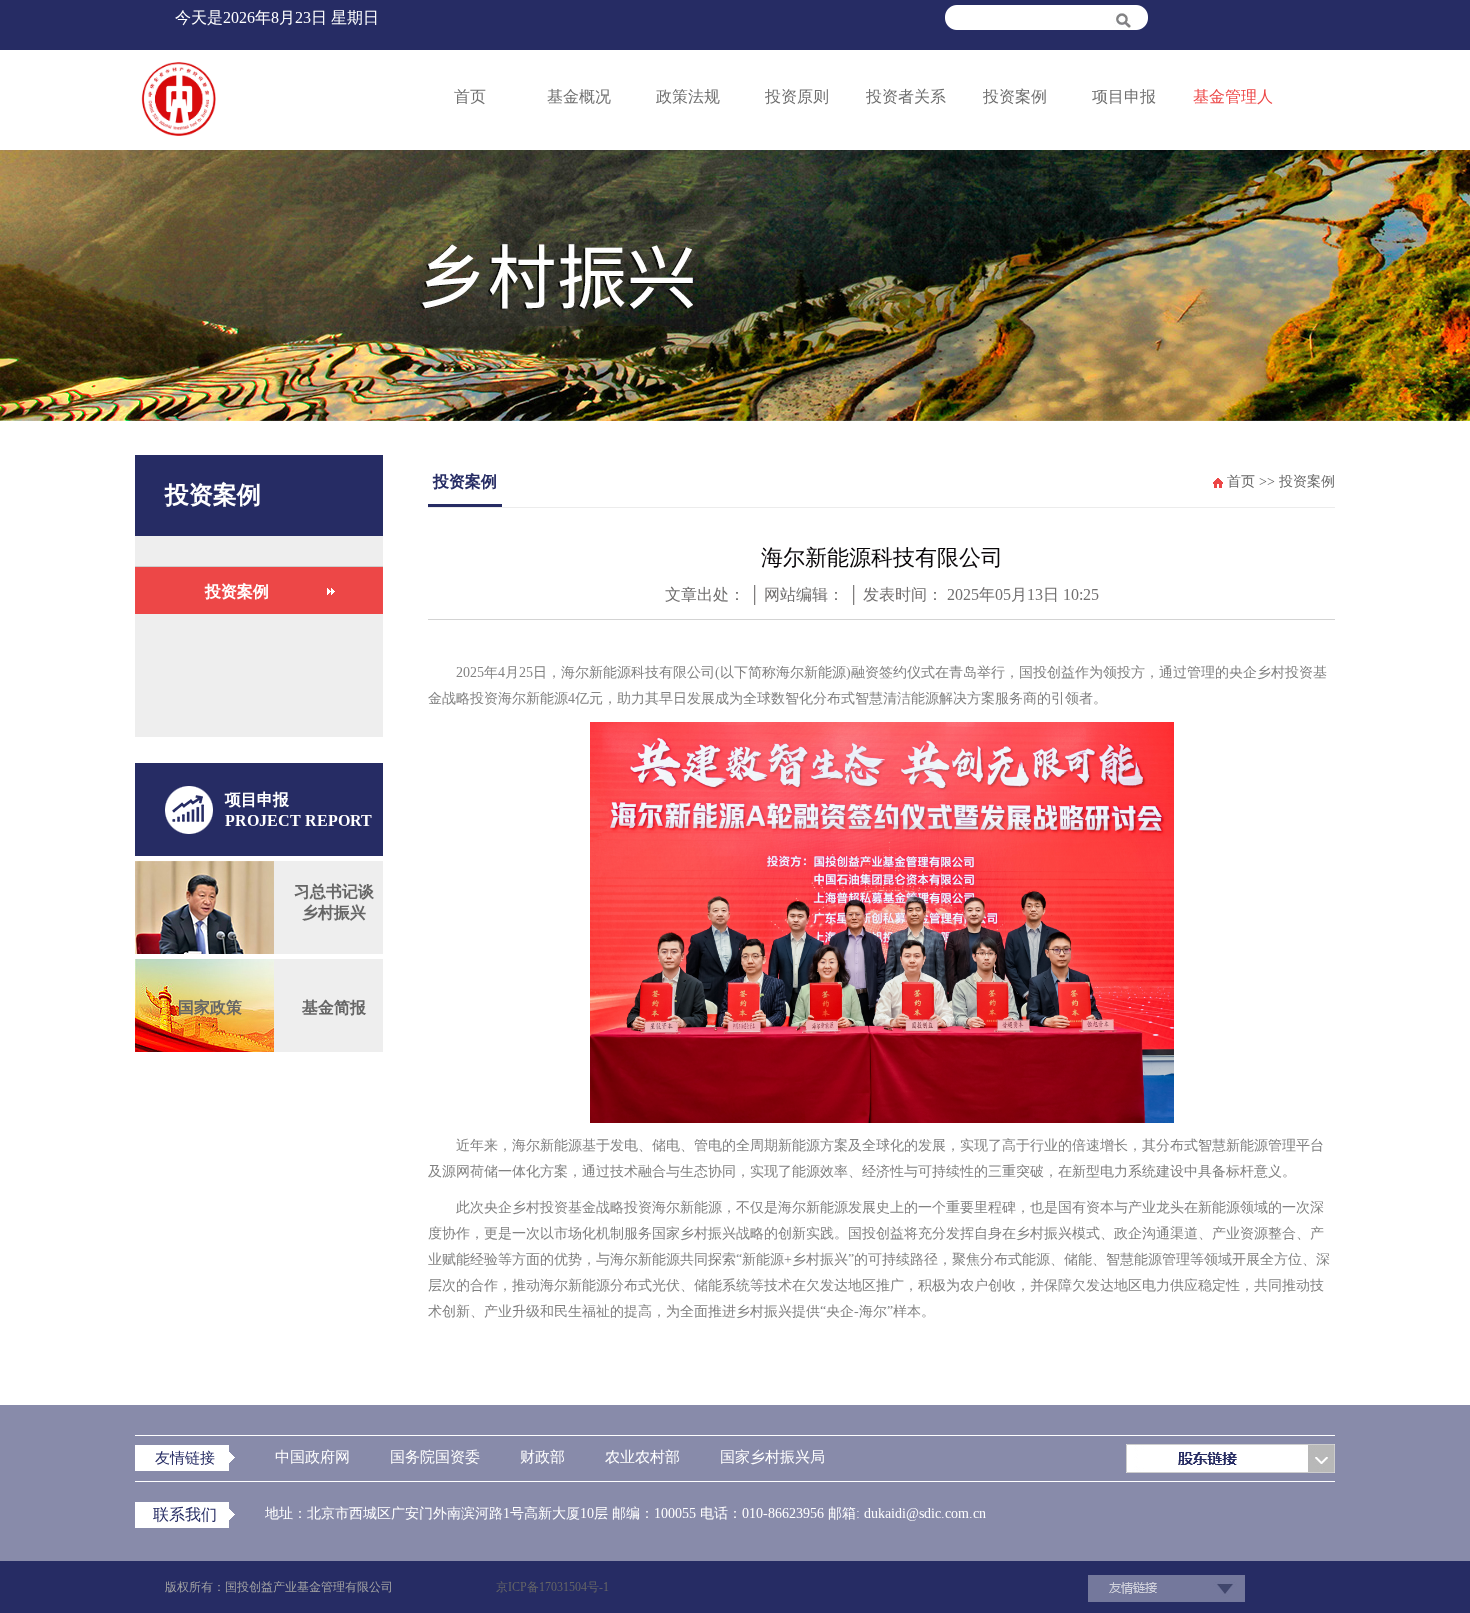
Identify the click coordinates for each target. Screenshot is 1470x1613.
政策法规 (688, 96)
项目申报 (1124, 96)
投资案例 (1015, 96)
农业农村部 (642, 1457)
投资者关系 (906, 96)
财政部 (542, 1457)
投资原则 (797, 96)
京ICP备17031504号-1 (552, 1587)
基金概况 (579, 96)
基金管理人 (1233, 96)
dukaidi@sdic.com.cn (923, 1513)
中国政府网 (312, 1457)
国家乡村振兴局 (772, 1457)
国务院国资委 (435, 1457)
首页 (470, 96)
